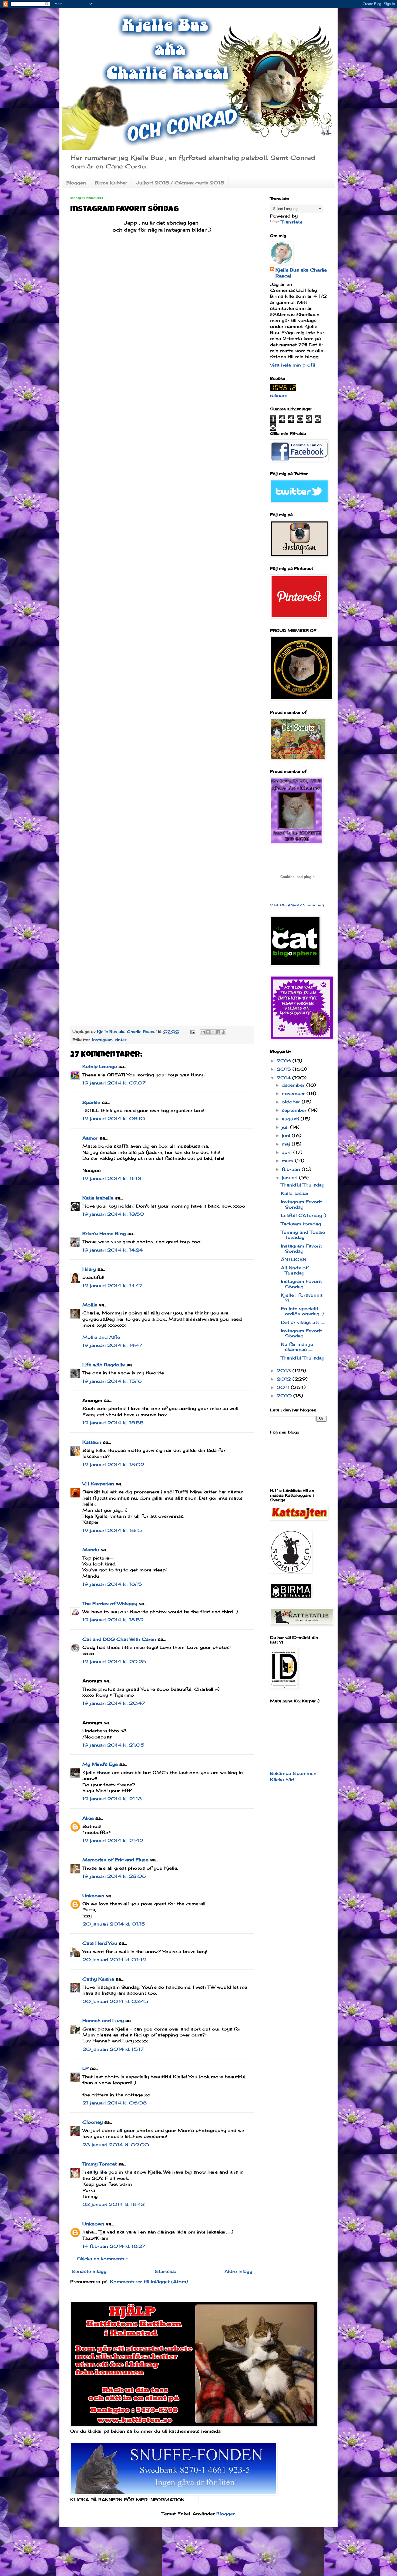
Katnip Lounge (100, 1066)
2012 (285, 1379)
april (287, 1152)
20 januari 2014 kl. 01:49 (114, 1960)
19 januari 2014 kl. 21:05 (113, 1745)
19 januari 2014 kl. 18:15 (112, 1530)
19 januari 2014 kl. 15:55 (113, 1423)
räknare (279, 395)
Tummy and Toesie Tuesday (303, 1235)
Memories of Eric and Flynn (115, 1860)
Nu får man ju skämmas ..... (297, 1347)
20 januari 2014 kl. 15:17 (113, 2049)
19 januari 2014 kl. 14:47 (112, 1286)
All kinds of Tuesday (294, 1270)
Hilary (89, 1269)
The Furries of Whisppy (110, 1604)
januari (290, 1178)
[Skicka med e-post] (203, 1032)
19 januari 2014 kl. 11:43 (112, 1178)
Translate (292, 222)
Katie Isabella (98, 1198)
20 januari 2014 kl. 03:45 (115, 2001)
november (294, 1093)
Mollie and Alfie (101, 1337)
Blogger (226, 2514)
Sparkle (91, 1102)
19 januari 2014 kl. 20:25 (114, 1662)
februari (292, 1169)
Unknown (93, 1896)
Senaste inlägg (89, 2271)
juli (286, 1127)
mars (288, 1161)
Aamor (90, 1138)
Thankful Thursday (303, 1185)
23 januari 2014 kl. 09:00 (116, 2145)
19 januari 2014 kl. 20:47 (114, 1703)
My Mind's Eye (100, 1764)
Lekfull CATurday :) (304, 1215)
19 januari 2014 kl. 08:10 (114, 1118)
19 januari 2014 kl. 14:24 (113, 1250)
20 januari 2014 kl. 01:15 (114, 1924)
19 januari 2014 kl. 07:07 (114, 1083)
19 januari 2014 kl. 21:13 (112, 1799)
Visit (297, 905)
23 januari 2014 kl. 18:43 (114, 2204)
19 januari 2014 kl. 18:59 (113, 1620)
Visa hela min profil (293, 365)
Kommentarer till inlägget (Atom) (149, 2282)
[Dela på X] (213, 1032)
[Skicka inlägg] (193, 1031)
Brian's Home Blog (104, 1233)
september (295, 1110)
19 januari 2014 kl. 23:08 (114, 1876)
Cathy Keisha (98, 1979)
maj (287, 1144)
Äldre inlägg (238, 2271)
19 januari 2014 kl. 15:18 (112, 1381)
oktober (292, 1102)
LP (85, 2068)
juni (287, 1136)
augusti (291, 1119)
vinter (121, 1040)
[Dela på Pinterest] (223, 1032)
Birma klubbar (111, 183)
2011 (284, 1387)
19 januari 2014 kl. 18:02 (113, 1465)
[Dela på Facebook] (218, 1032)
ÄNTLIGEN (294, 1259)
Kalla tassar (295, 1193)
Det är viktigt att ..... (303, 1322)
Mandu (91, 1550)
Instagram (102, 1040)
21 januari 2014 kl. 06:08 (115, 2103)
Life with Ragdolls (104, 1365)
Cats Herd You (100, 1943)
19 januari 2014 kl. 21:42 (113, 1841)
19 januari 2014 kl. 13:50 (113, 1214)
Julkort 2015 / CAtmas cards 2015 (180, 183)
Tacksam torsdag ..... (304, 1224)
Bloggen (76, 183)
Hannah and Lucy (103, 2021)
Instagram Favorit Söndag (301, 1204)
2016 (285, 1061)
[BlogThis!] (208, 1032)
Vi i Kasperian (98, 1484)
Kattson (92, 1442)
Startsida (166, 2271)
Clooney (92, 2122)
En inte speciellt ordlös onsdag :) (302, 1311)
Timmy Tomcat (100, 2164)
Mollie (90, 1305)
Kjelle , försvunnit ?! (302, 1298)
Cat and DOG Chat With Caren (119, 1639)
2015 (285, 1069)
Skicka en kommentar (102, 2259)
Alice (88, 1818)
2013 (285, 1371)
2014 (284, 1078)
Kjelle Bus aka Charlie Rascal (301, 273)
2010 (285, 1396)
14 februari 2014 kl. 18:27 (114, 2246)
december (294, 1085)
